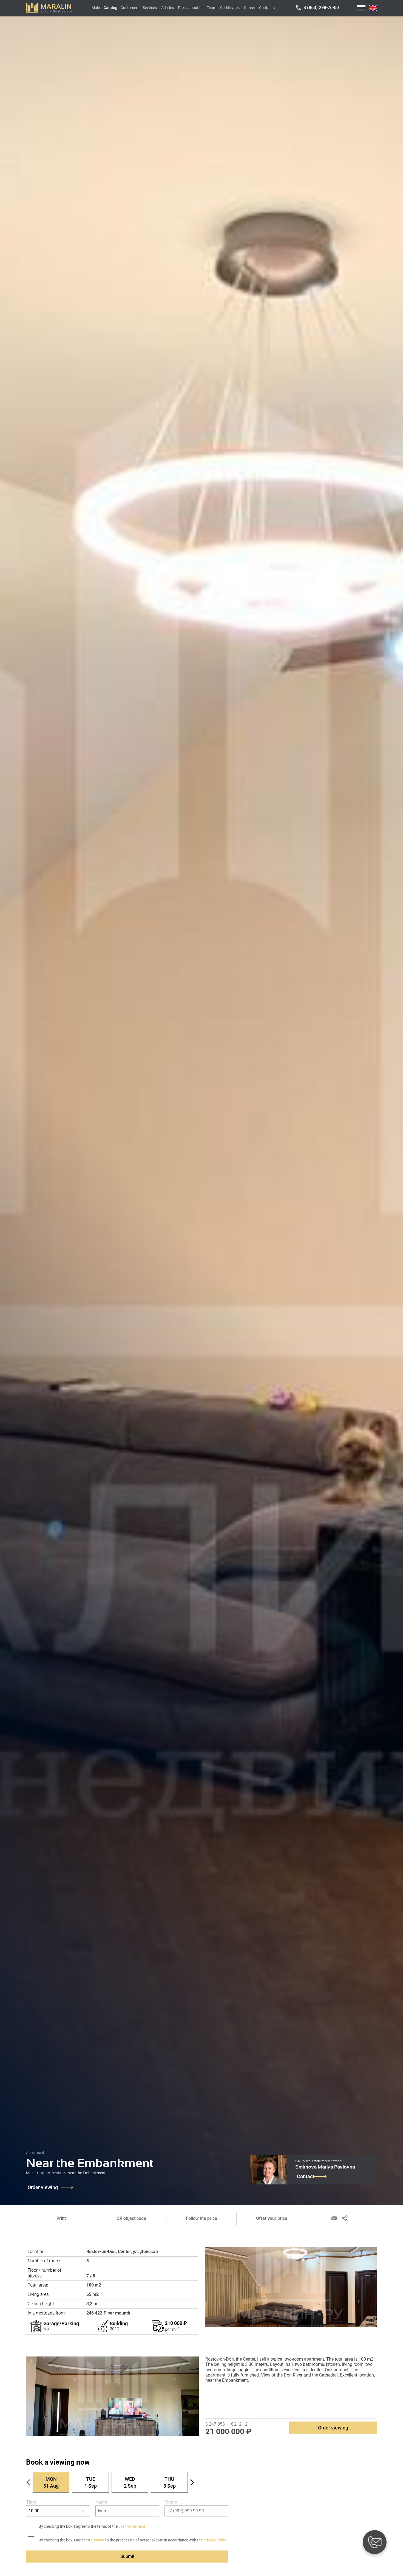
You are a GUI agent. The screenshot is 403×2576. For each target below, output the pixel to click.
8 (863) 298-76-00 (321, 8)
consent (98, 2540)
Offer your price (272, 2218)
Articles (168, 8)
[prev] (29, 2482)
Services (150, 8)
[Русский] (361, 8)
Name (101, 2502)
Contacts (267, 8)
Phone (171, 2502)
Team (212, 8)
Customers (130, 8)
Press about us (191, 8)
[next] (192, 2482)
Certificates (230, 8)
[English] (373, 8)
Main (96, 8)
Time (31, 2502)
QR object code (131, 2218)
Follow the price (201, 2218)
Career (250, 8)
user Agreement (132, 2526)
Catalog (110, 8)
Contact (306, 2176)
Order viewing (43, 2187)
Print (61, 2218)
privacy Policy (215, 2540)
